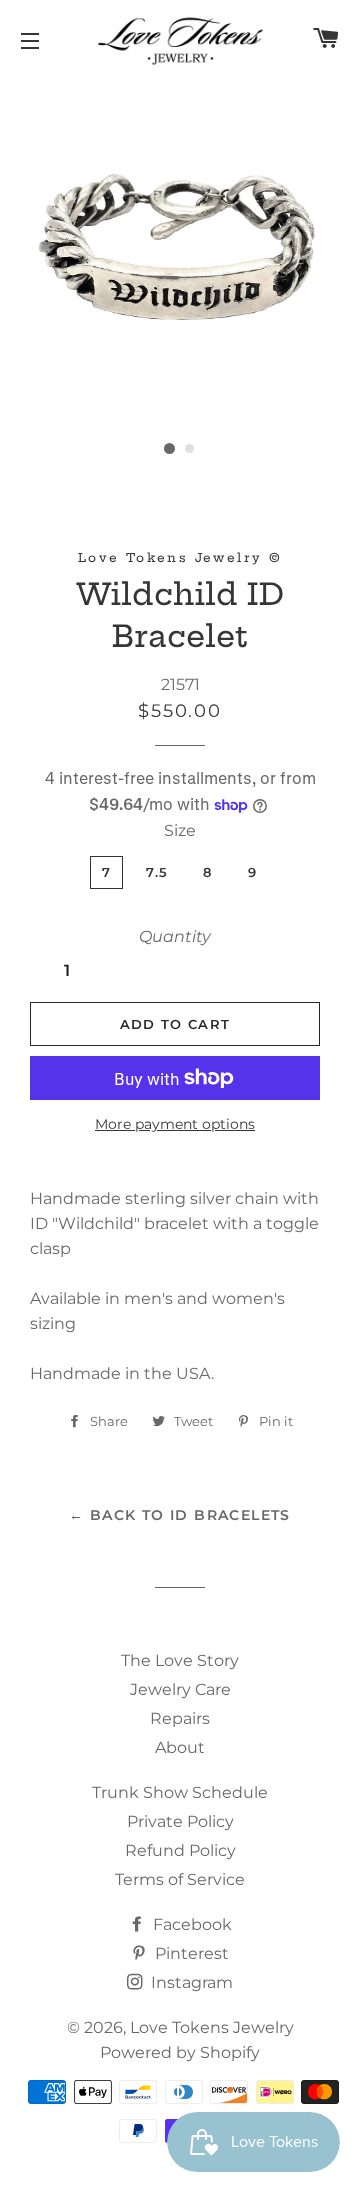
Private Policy (180, 1821)
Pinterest (190, 1953)
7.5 (157, 872)
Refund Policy (180, 1850)
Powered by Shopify (180, 2052)
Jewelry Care (180, 1689)
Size (180, 830)
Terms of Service (180, 1879)
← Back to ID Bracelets (180, 1515)
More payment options (175, 1124)
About (180, 1747)
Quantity (175, 936)
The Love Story (180, 1660)
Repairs (180, 1718)
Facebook (190, 1924)
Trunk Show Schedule (180, 1792)
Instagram (190, 1982)
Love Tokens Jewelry (212, 2027)
